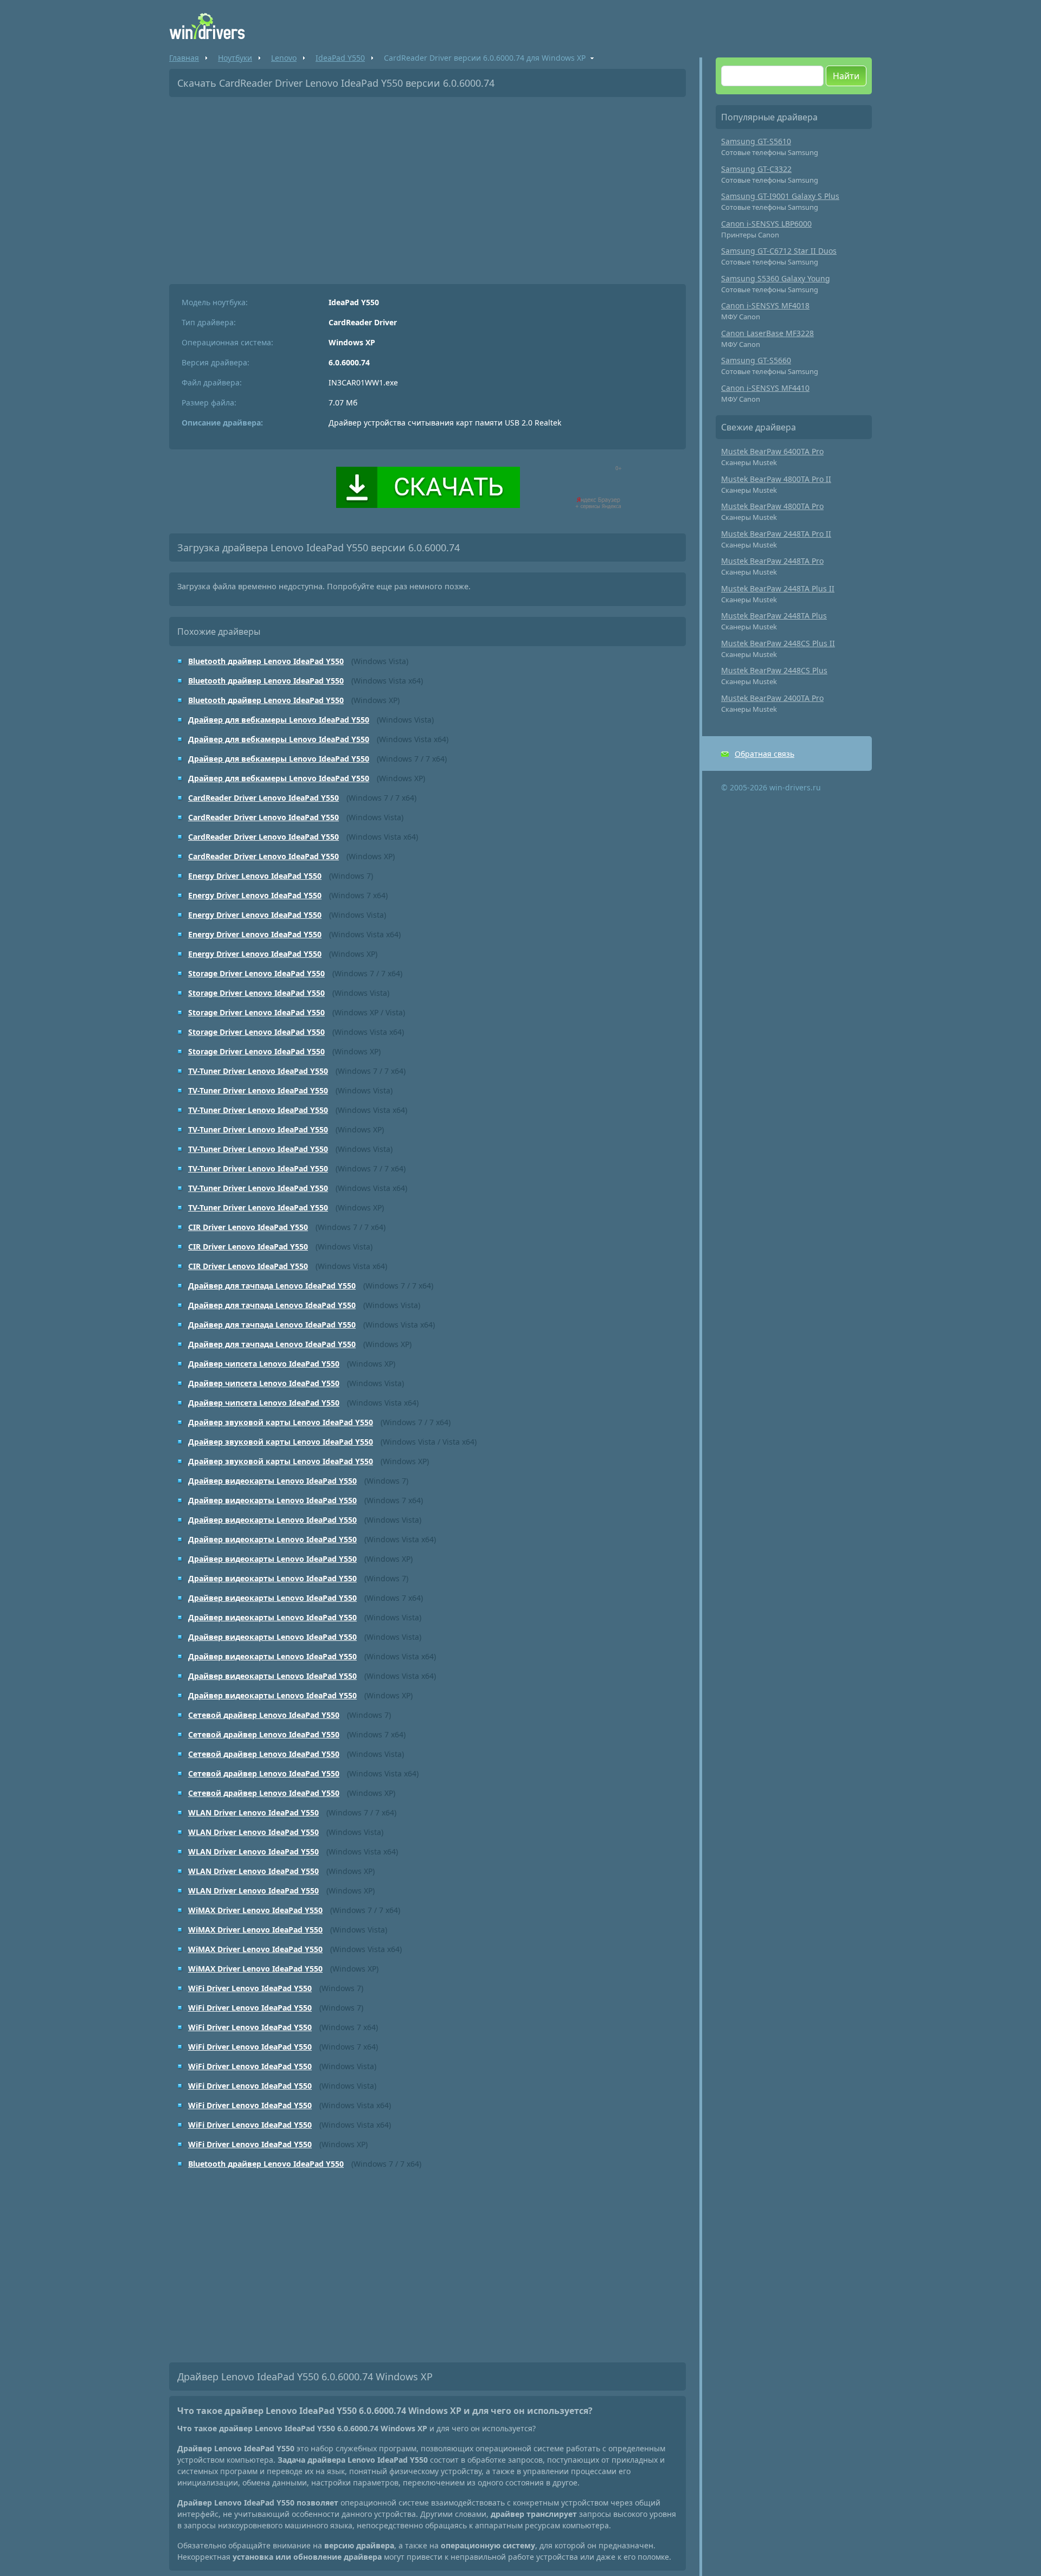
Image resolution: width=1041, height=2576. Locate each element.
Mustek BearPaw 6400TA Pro (772, 451)
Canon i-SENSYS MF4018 (765, 305)
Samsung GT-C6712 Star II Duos (779, 251)
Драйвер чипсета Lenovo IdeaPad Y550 (264, 1364)
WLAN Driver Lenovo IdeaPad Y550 (253, 1812)
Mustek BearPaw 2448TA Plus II (778, 588)
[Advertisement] (428, 186)
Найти (846, 76)
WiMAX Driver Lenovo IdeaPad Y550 (255, 1910)
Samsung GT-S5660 (756, 360)
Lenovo (284, 58)
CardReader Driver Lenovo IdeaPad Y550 (264, 798)
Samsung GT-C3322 (756, 169)
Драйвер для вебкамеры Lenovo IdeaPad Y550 (279, 720)
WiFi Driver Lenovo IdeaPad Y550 (250, 1988)
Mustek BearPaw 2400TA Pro (772, 698)
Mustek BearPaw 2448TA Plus (774, 616)
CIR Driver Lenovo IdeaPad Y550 (248, 1227)
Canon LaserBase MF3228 (767, 333)
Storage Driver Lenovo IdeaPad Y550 (256, 973)
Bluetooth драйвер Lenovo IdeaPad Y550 (266, 661)
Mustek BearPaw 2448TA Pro (772, 561)
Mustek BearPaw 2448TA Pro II (776, 534)
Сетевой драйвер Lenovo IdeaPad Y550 (264, 1715)
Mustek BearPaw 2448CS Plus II (778, 643)
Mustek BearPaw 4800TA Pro (772, 506)
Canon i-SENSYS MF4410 (765, 388)
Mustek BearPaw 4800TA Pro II (776, 479)
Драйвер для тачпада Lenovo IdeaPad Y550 (272, 1286)
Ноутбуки (235, 58)
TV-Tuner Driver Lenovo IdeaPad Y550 (258, 1071)
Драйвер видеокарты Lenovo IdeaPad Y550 (272, 1481)
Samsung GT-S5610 (756, 141)
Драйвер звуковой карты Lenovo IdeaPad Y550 (281, 1422)
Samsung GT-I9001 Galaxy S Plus (780, 196)
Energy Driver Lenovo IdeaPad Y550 (255, 876)
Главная (184, 58)
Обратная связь (764, 754)
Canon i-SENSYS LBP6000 (766, 224)
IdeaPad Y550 (340, 58)
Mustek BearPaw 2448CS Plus (774, 670)
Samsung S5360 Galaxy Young (776, 278)
